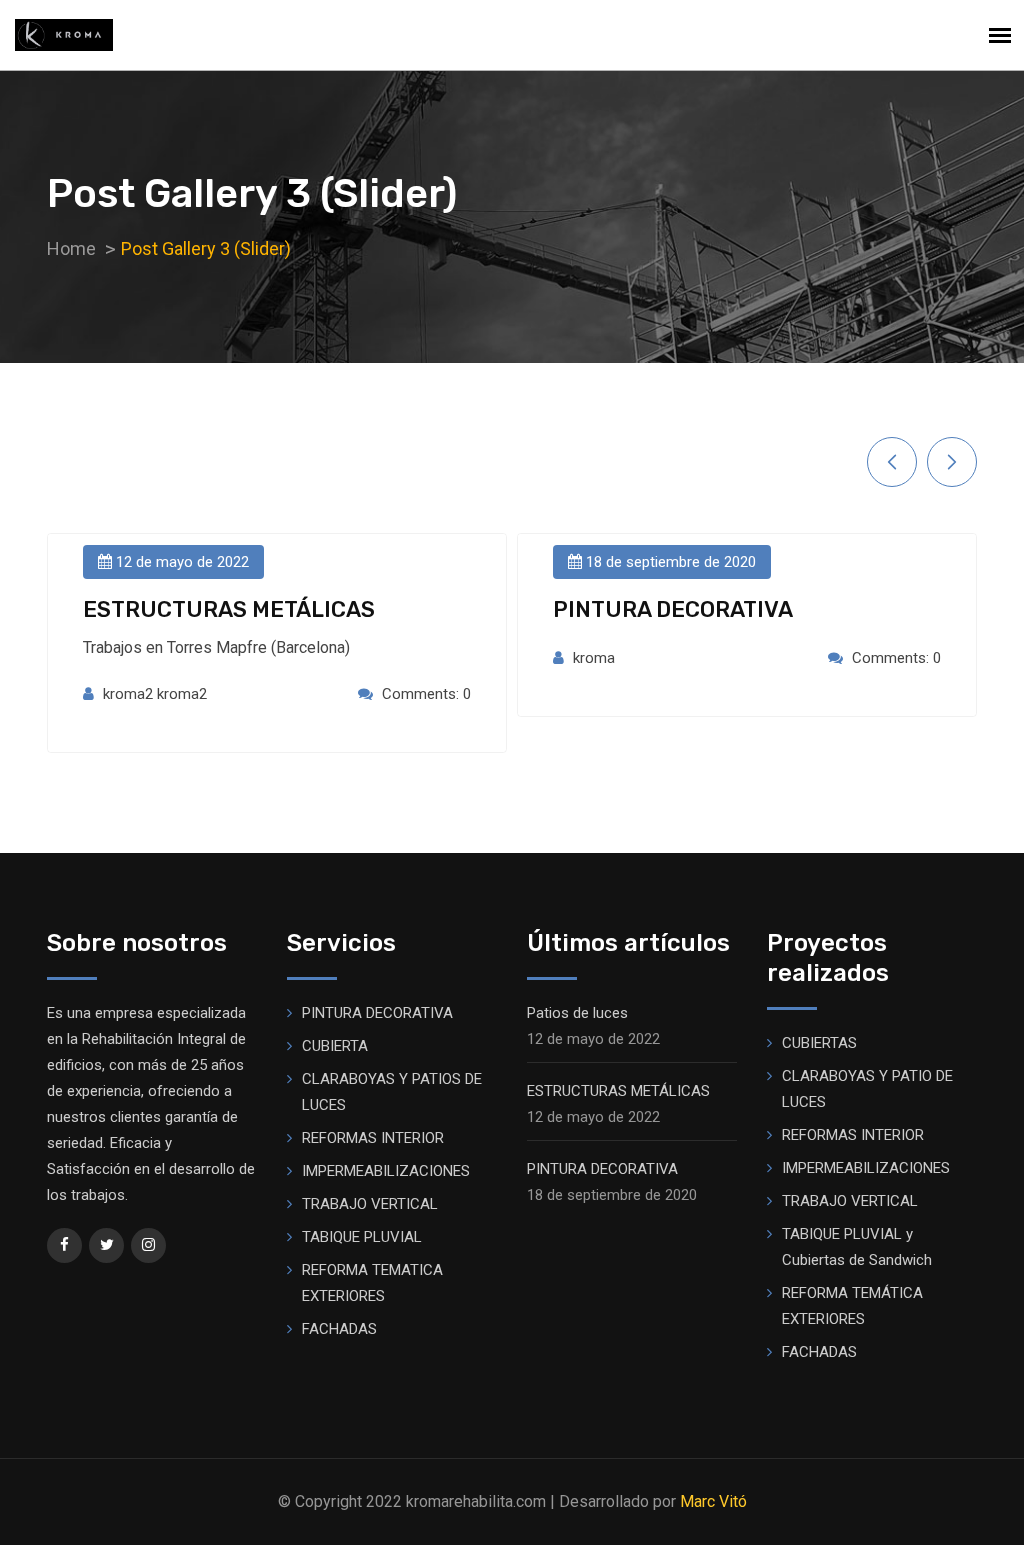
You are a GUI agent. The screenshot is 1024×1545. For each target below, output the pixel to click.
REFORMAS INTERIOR (373, 1138)
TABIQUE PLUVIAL (362, 1237)
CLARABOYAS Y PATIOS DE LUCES (392, 1092)
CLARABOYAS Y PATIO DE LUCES (867, 1089)
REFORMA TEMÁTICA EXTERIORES (852, 1306)
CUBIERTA (335, 1046)
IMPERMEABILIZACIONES (386, 1171)
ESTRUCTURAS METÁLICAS (229, 609)
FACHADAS (339, 1329)
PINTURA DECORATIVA (673, 609)
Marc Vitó (713, 1501)
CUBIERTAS (819, 1043)
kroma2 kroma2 (155, 694)
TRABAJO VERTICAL (370, 1204)
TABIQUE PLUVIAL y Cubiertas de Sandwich (857, 1247)
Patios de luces (577, 1013)
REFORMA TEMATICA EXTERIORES (372, 1283)
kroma (594, 658)
